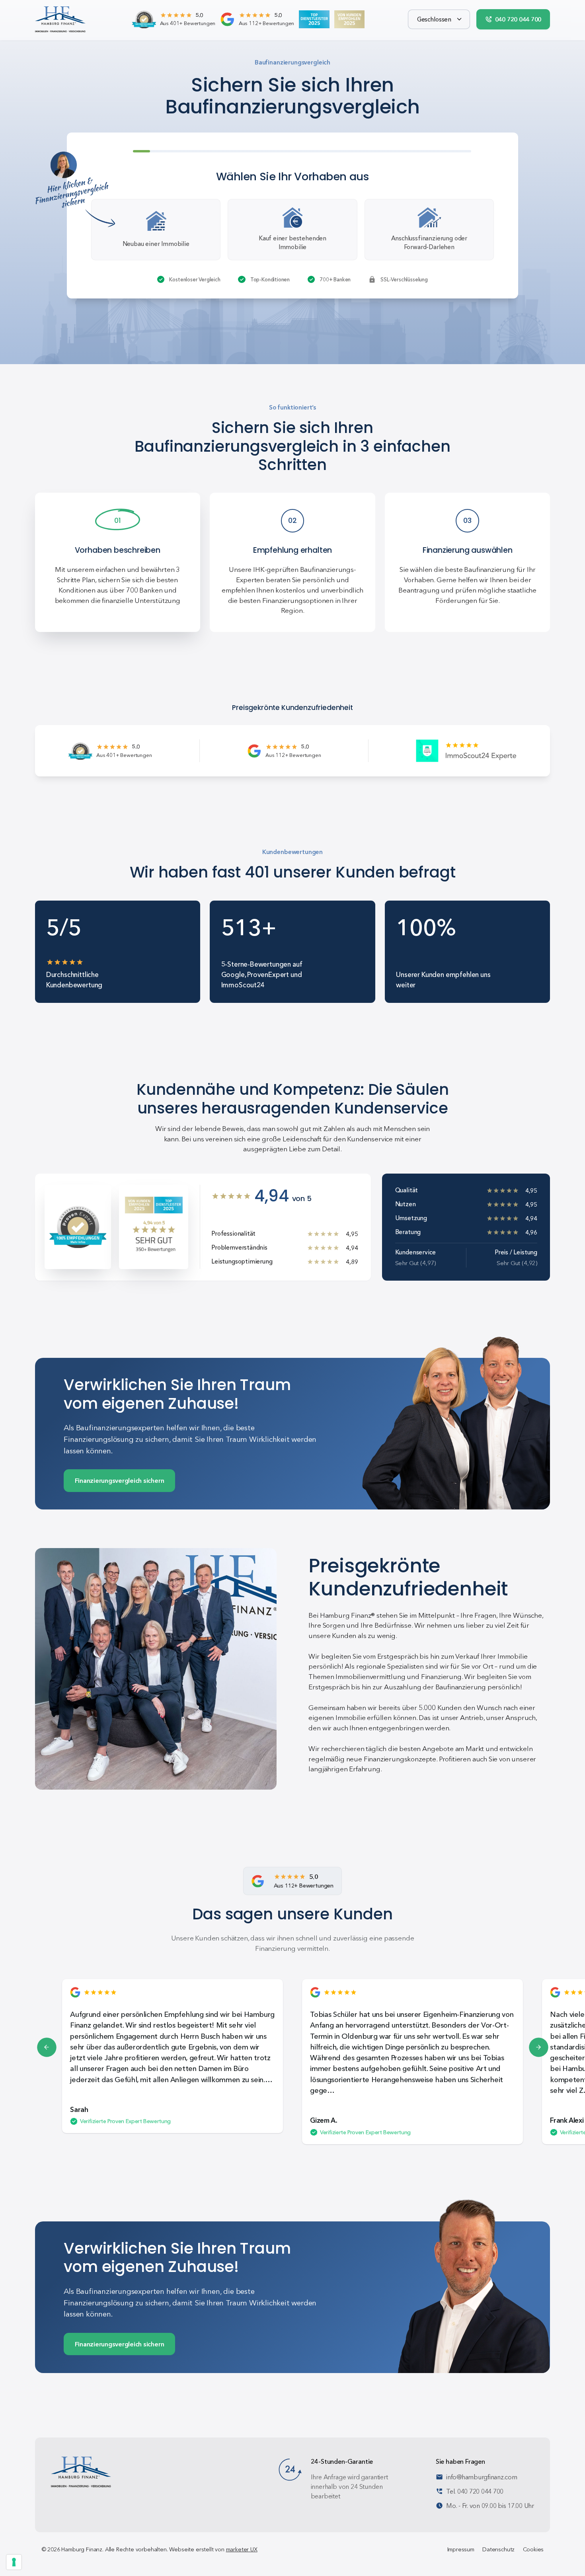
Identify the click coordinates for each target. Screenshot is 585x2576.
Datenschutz (498, 2549)
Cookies (533, 2549)
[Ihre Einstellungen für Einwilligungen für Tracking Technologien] (14, 2562)
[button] (439, 19)
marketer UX (242, 2549)
